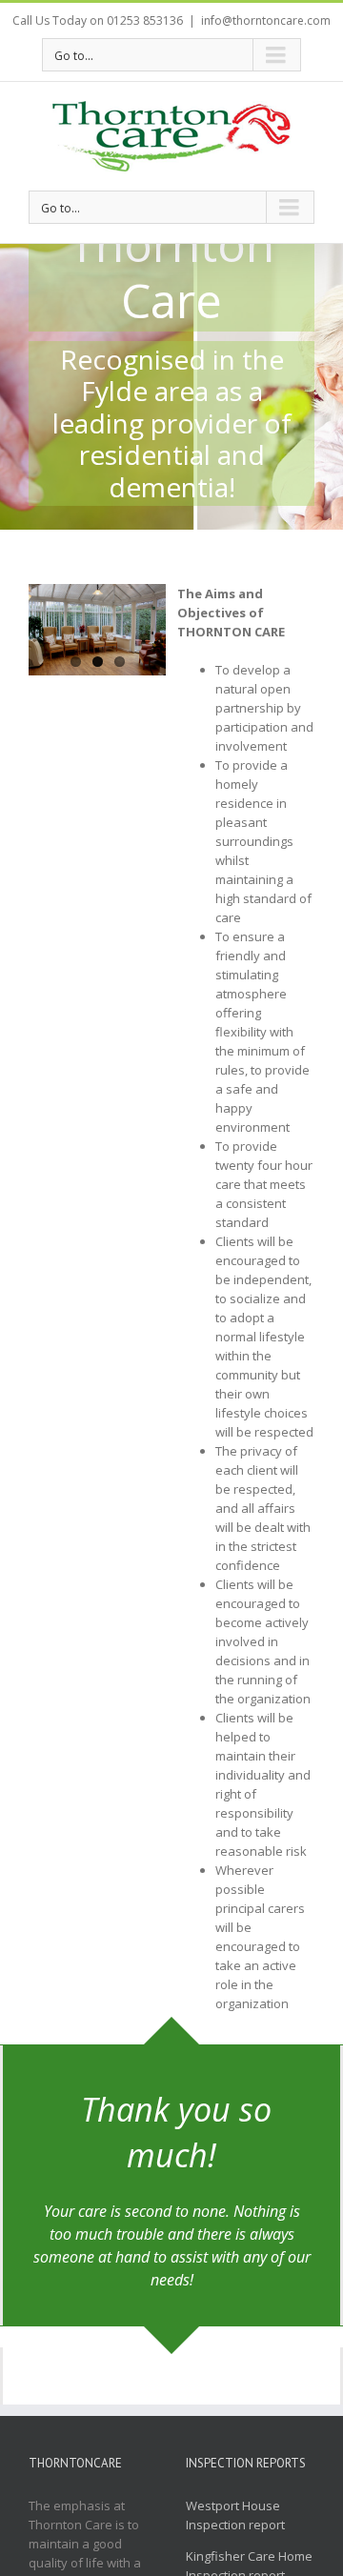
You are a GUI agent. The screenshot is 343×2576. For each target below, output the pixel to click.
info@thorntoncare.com (266, 20)
